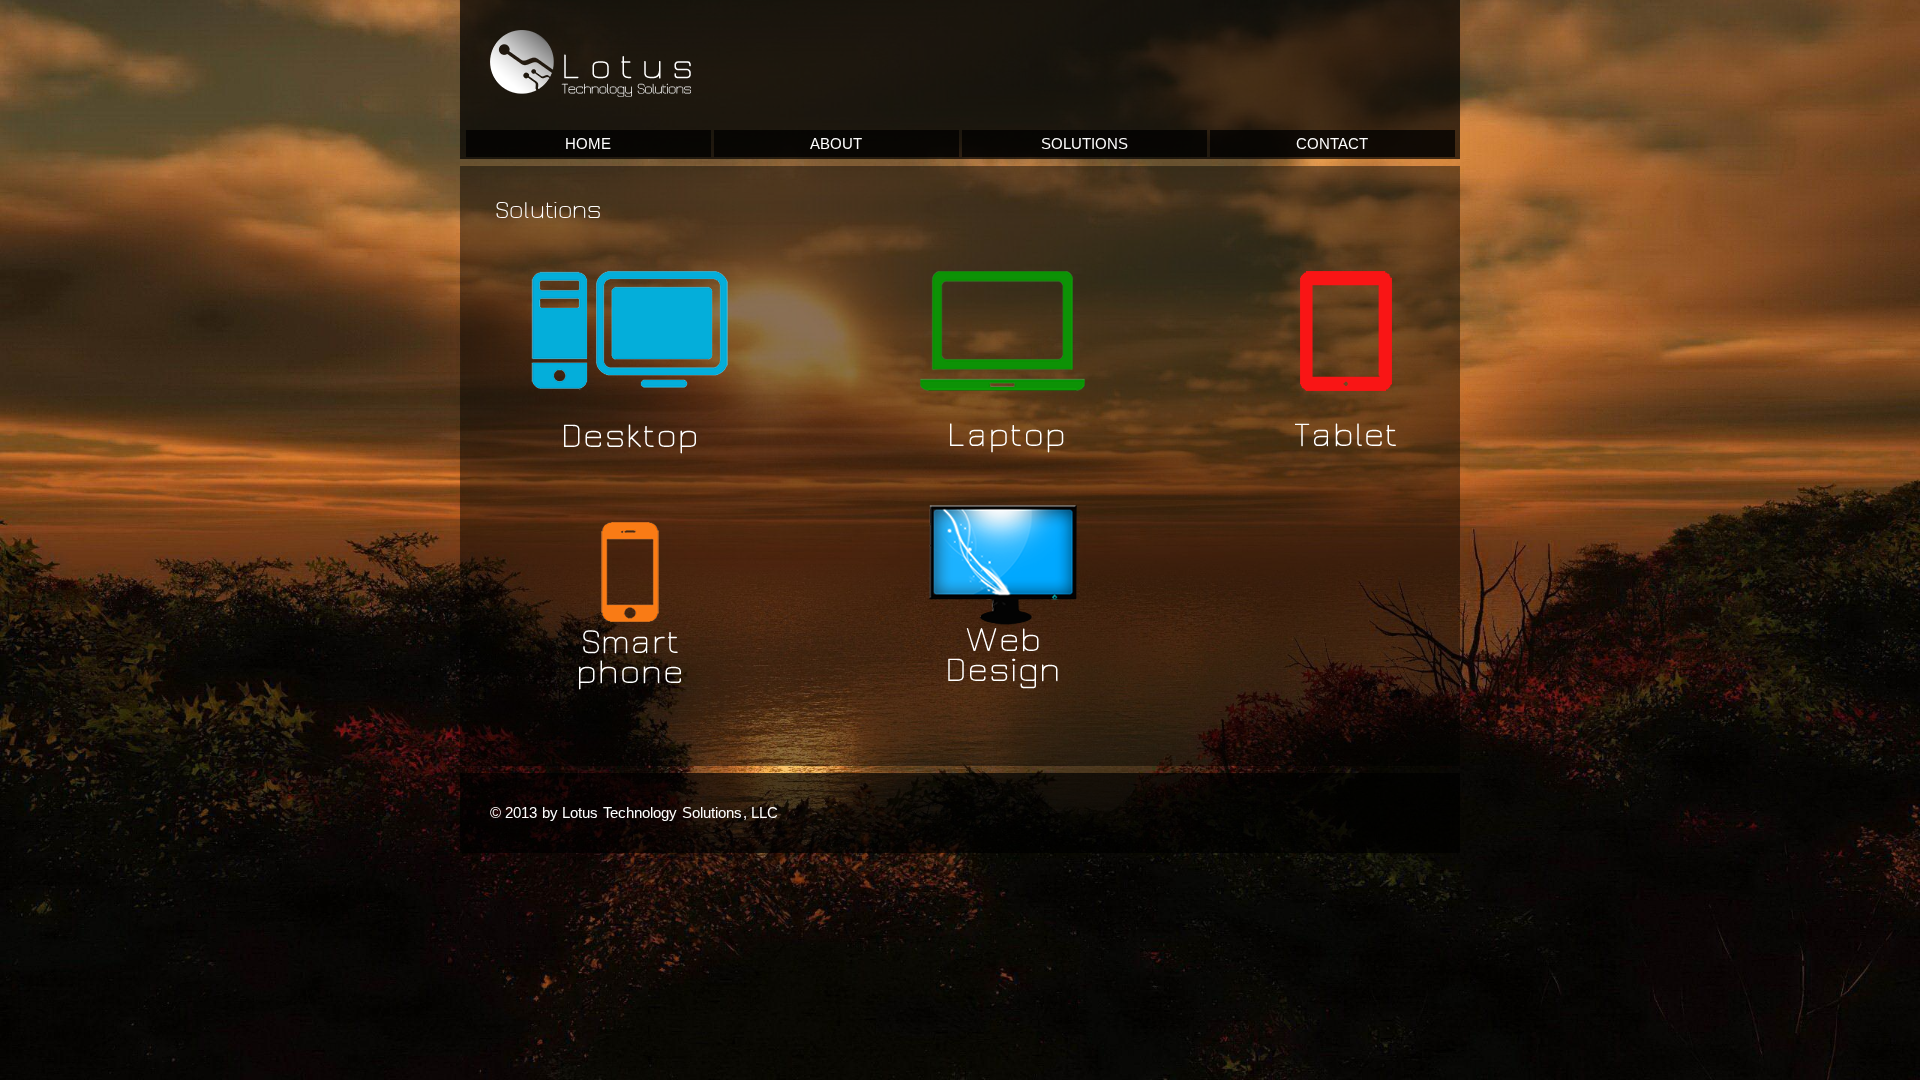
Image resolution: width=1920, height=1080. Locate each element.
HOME (588, 143)
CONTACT (1332, 143)
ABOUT (836, 143)
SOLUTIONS (1084, 143)
